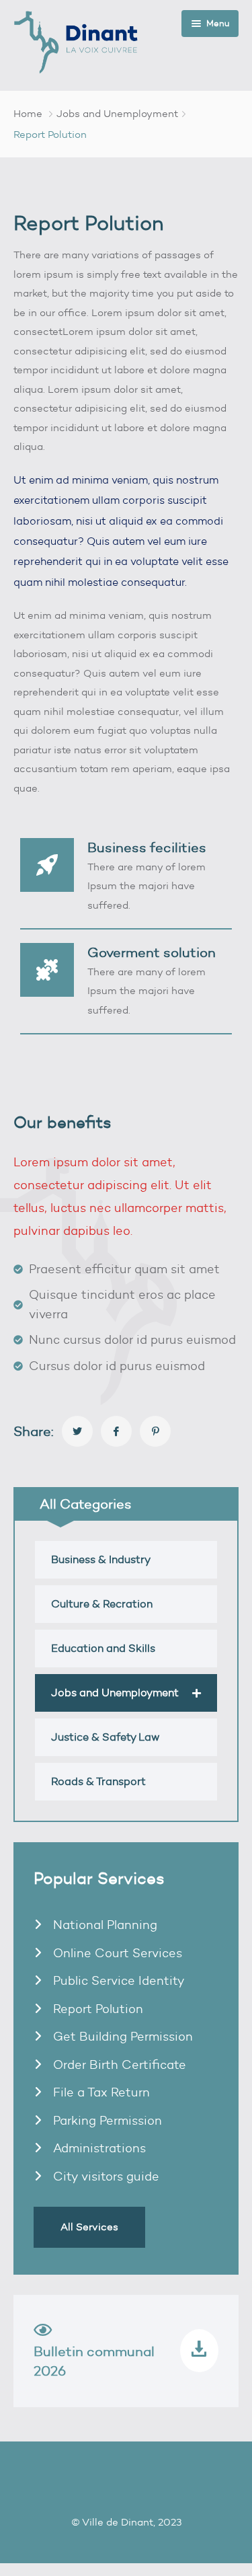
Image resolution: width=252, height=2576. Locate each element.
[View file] (43, 2333)
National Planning (103, 1925)
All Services (89, 2227)
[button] (197, 1693)
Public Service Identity (117, 1981)
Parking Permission (106, 2121)
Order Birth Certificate (118, 2065)
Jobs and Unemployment (117, 114)
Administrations (98, 2148)
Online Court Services (116, 1953)
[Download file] (199, 2351)
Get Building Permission (121, 2037)
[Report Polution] (77, 1431)
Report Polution (96, 2009)
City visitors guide (104, 2176)
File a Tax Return (100, 2092)
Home (28, 114)
